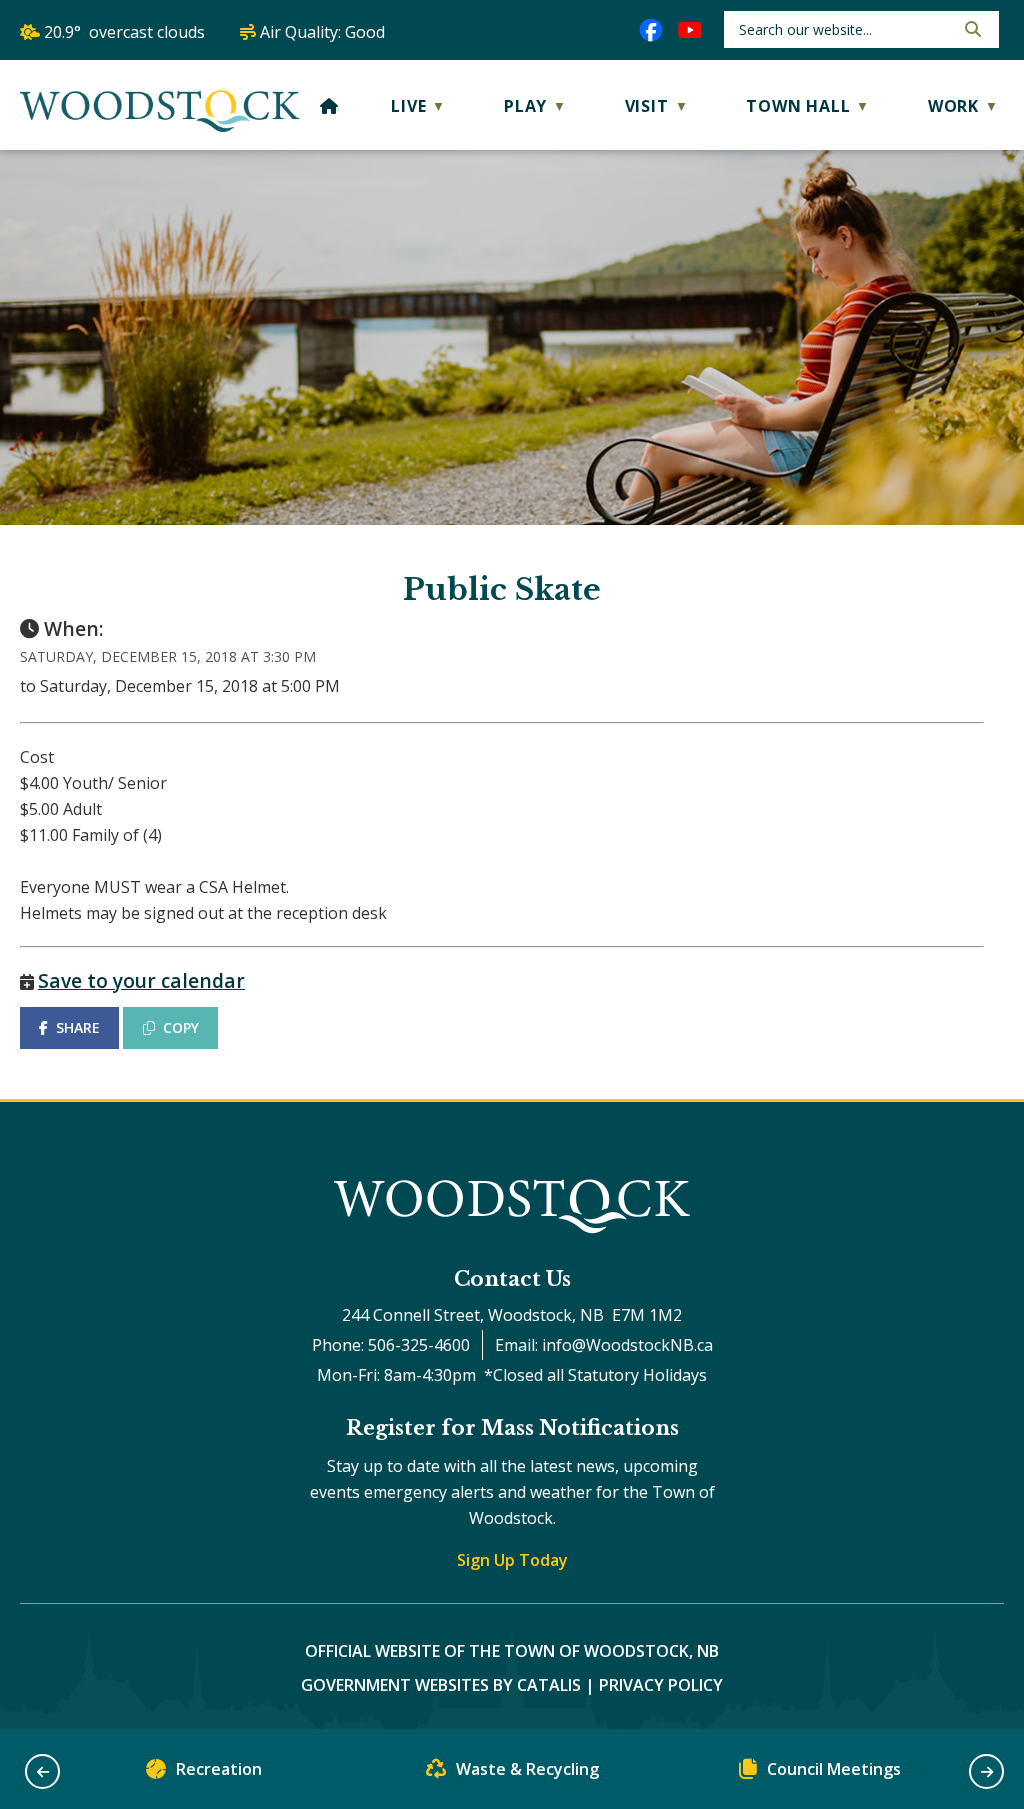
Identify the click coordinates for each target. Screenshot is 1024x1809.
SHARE (78, 1027)
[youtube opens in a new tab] (690, 30)
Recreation (219, 1769)
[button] (971, 29)
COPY (181, 1027)
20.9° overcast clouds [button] (124, 32)
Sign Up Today (512, 1560)
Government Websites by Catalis (441, 1685)
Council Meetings (834, 1769)
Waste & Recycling (527, 1769)
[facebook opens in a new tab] (651, 30)
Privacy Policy (661, 1685)
